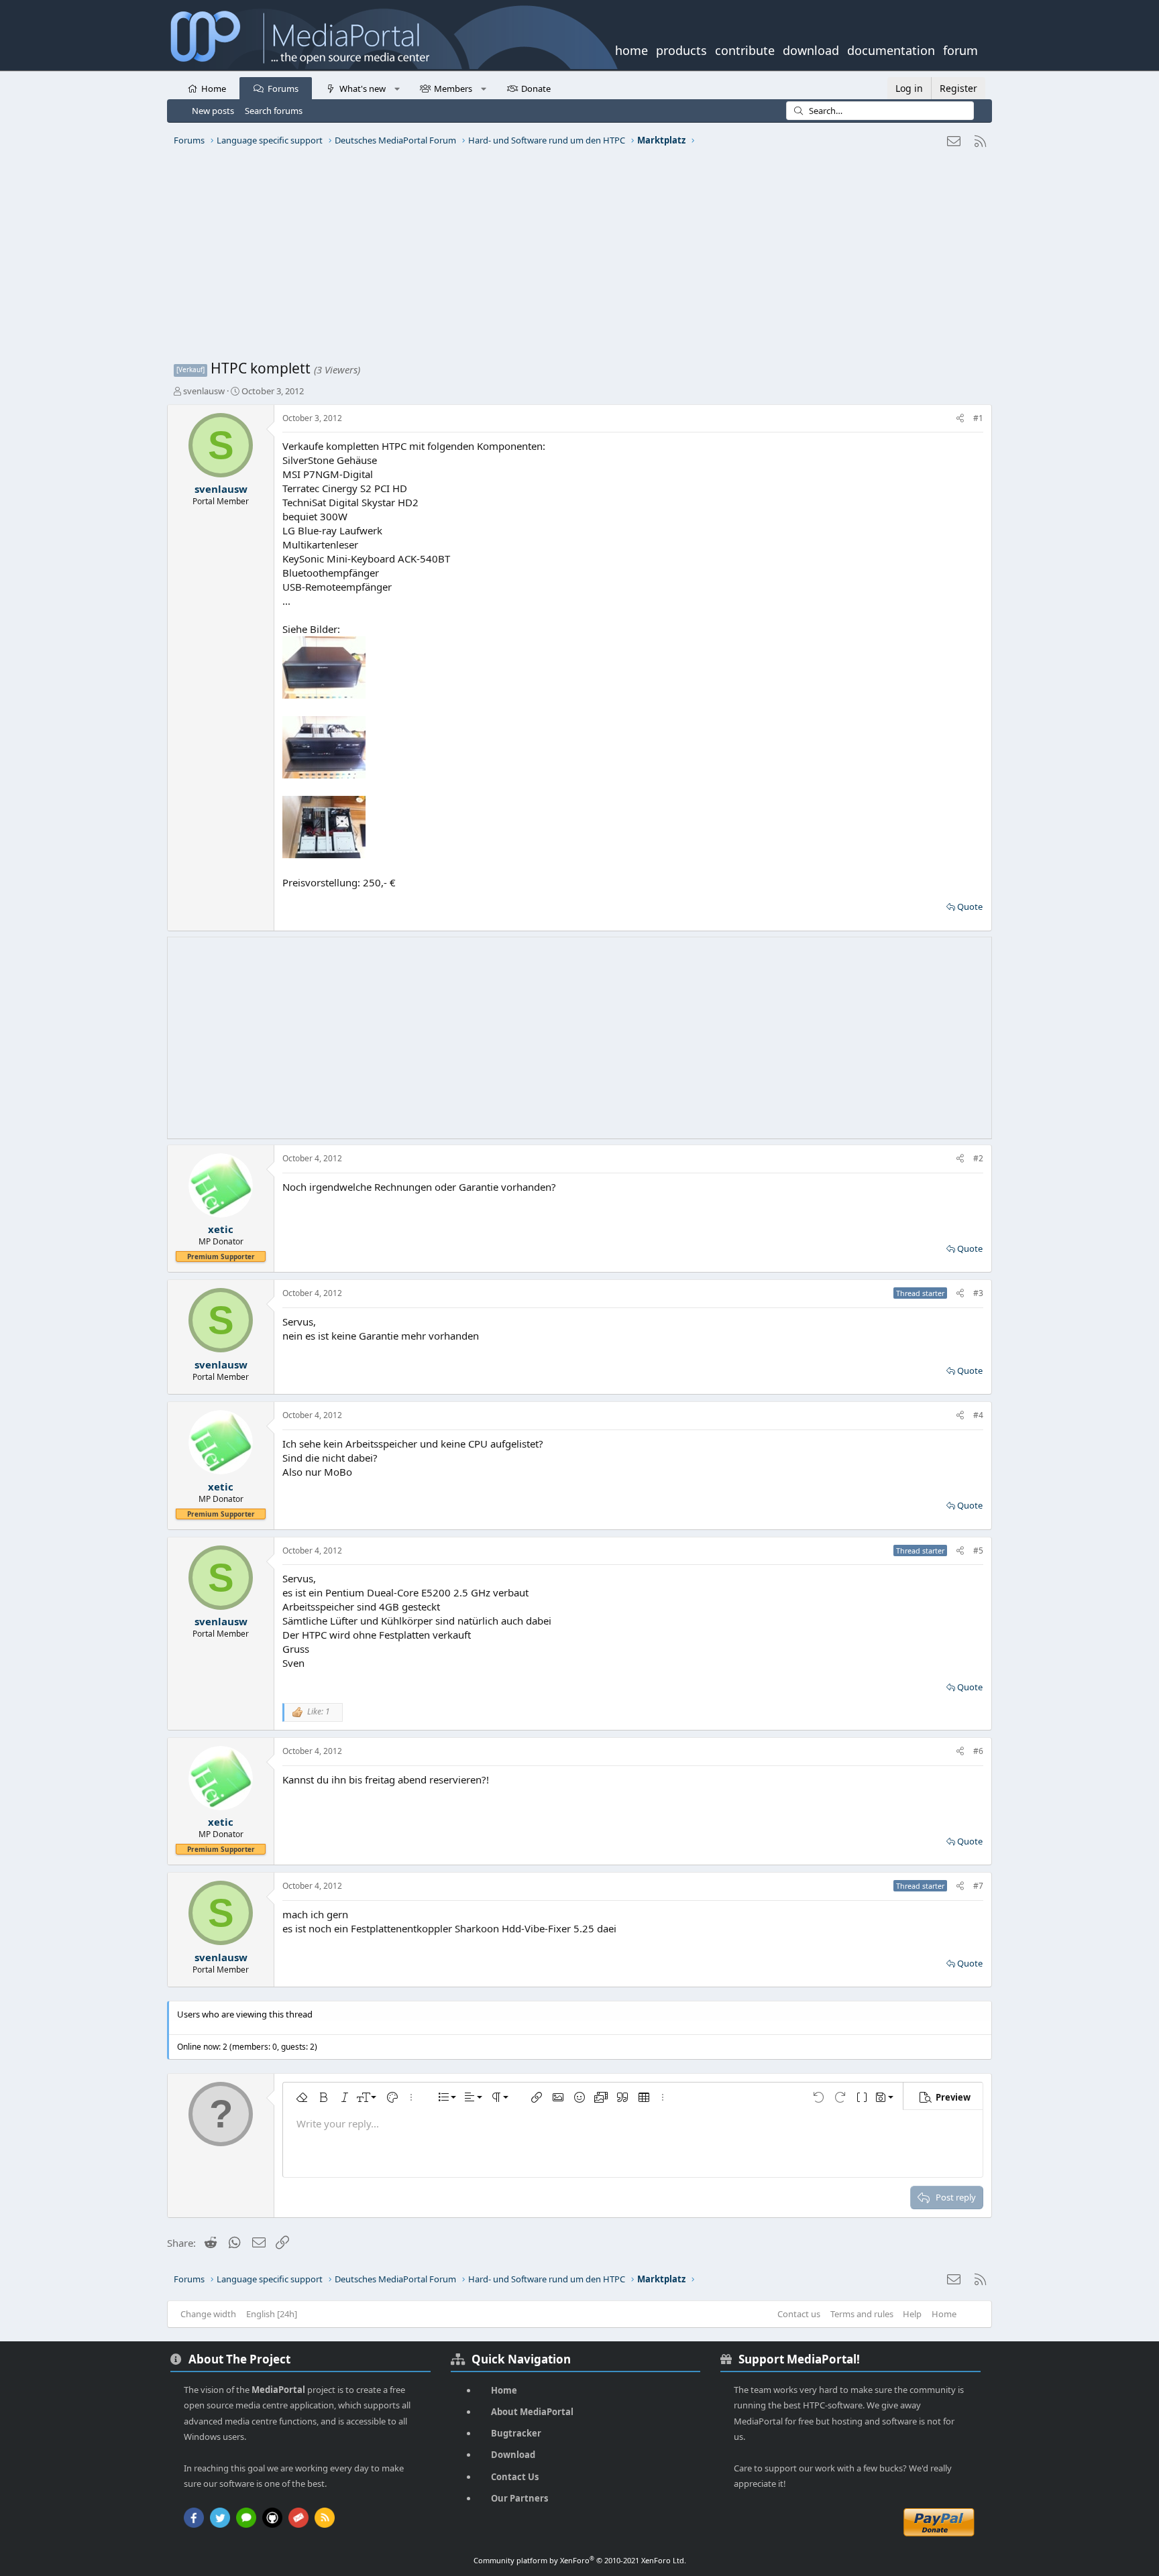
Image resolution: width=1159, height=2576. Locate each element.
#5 (978, 1550)
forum (960, 49)
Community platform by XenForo (580, 2560)
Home (214, 89)
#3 (978, 1293)
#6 (978, 1751)
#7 (978, 1886)
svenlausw (204, 391)
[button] (397, 88)
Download (513, 2455)
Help (912, 2314)
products (681, 49)
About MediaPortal (532, 2412)
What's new (363, 89)
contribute (745, 49)
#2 (978, 1158)
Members (453, 89)
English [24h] (272, 2314)
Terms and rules (862, 2314)
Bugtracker (516, 2433)
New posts (213, 111)
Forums (283, 89)
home (631, 49)
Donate (536, 89)
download (811, 49)
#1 (978, 418)
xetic (221, 1229)
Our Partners (519, 2498)
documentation (891, 49)
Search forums (274, 111)
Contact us (799, 2314)
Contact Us (515, 2477)
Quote (970, 906)
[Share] (960, 419)
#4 (978, 1415)
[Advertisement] (576, 258)
